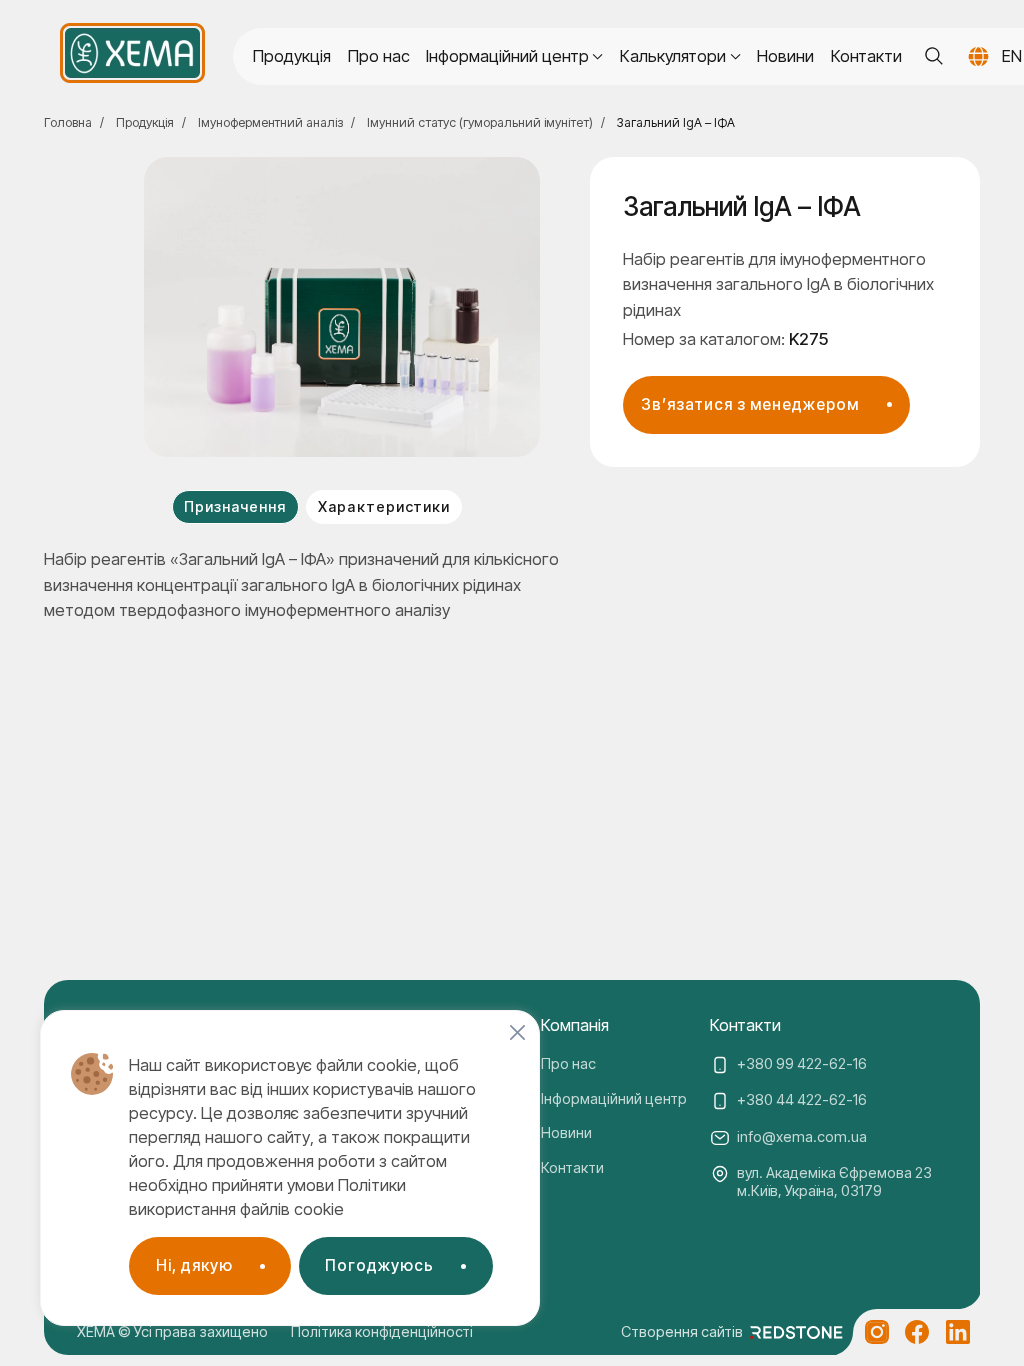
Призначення (235, 507)
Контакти (866, 56)
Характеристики (383, 507)
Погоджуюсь (379, 1265)
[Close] (517, 1032)
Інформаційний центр (614, 1099)
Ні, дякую (194, 1265)
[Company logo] (132, 53)
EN (1012, 56)
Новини (785, 56)
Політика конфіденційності (382, 1332)
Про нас (379, 56)
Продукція (292, 56)
